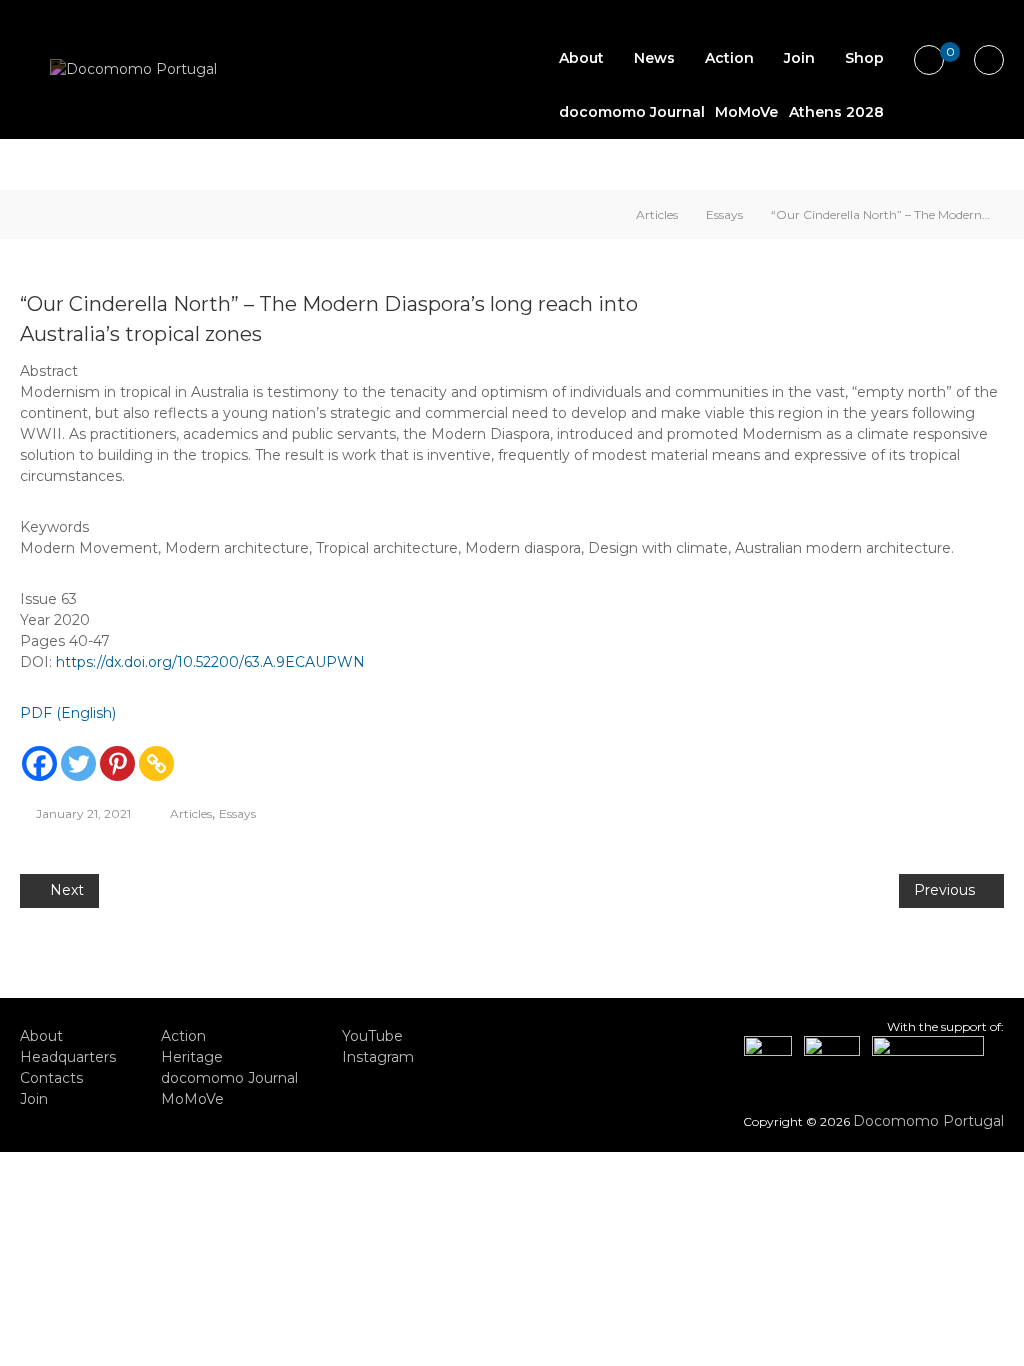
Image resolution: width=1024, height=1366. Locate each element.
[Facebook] (39, 763)
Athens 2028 (836, 112)
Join (799, 58)
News (654, 58)
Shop (864, 58)
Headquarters (68, 1057)
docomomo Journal (632, 112)
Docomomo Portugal (928, 1121)
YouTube (372, 1036)
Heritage (192, 1057)
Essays (724, 214)
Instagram (378, 1057)
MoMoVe (746, 112)
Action (729, 58)
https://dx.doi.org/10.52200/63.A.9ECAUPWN (210, 662)
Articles (657, 214)
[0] (928, 61)
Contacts (51, 1078)
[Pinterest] (117, 763)
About (581, 58)
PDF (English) (68, 713)
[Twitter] (78, 763)
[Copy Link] (156, 763)
